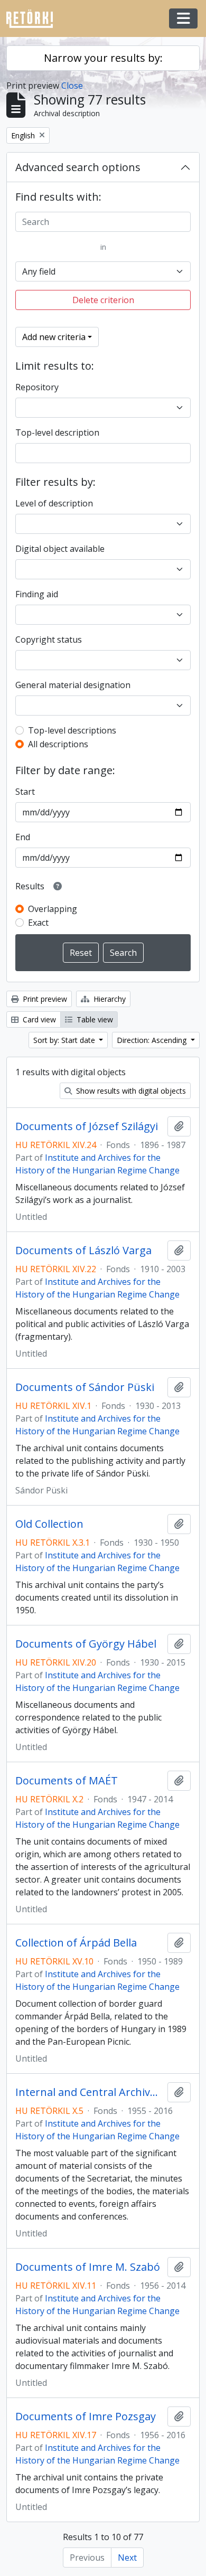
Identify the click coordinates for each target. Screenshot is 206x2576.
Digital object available (60, 549)
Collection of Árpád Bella (76, 1943)
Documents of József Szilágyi (87, 1126)
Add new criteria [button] (54, 337)
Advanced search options (78, 167)
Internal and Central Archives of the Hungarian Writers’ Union (89, 2092)
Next (127, 2558)
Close (72, 86)
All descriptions (58, 744)
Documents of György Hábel (86, 1644)
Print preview (44, 999)
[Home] (34, 19)
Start (25, 792)
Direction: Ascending (153, 1040)
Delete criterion (103, 300)
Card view (38, 1019)
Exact (38, 923)
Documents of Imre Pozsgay (86, 2417)
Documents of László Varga (83, 1251)
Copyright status (49, 640)
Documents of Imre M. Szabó (88, 2267)
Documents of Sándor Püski (85, 1387)
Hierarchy (109, 999)
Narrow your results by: (103, 58)
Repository (37, 387)
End (23, 837)
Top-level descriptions (72, 730)
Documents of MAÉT (67, 1781)
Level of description (54, 503)
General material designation (73, 685)
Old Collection (49, 1524)
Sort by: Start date (65, 1040)
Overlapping (53, 909)
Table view (94, 1019)
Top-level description (57, 433)
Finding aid (37, 594)
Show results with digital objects (130, 1091)
